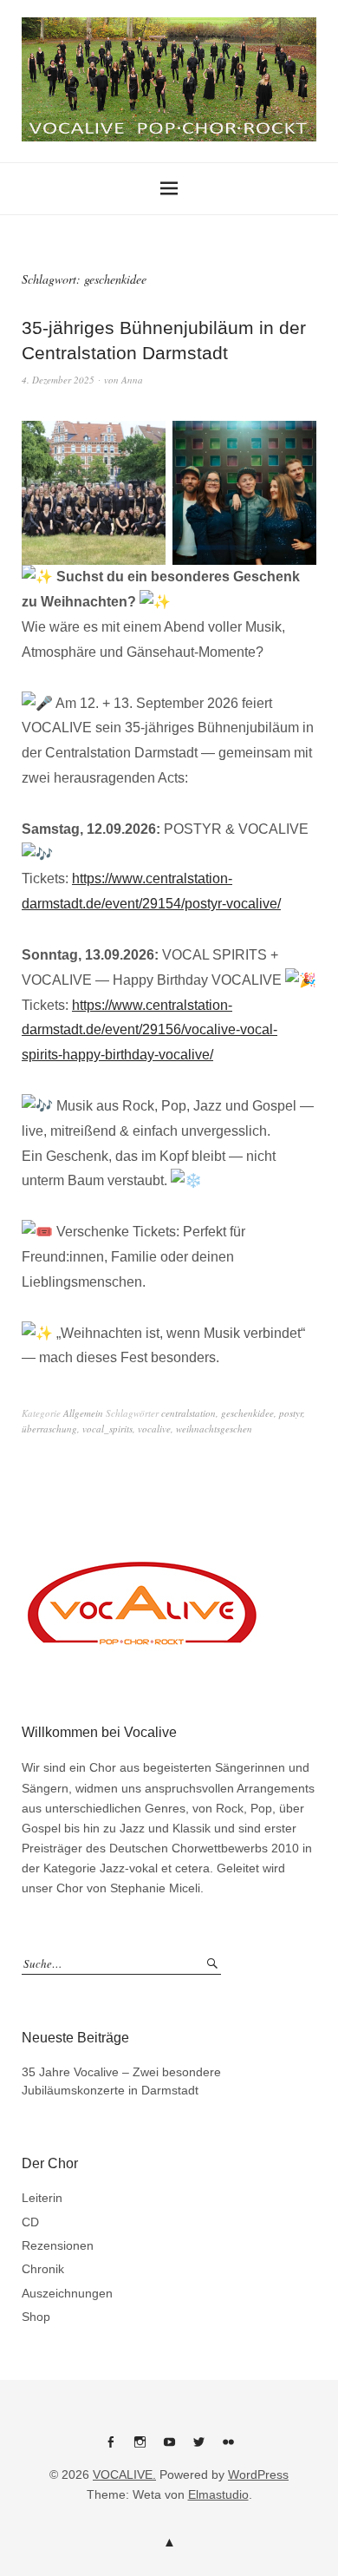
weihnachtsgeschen (214, 1429)
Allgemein (83, 1413)
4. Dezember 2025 (58, 380)
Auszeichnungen (67, 2293)
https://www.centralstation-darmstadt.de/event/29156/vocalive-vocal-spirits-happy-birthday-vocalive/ (149, 1030)
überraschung (49, 1429)
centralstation (188, 1413)
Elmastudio (218, 2494)
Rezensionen (58, 2245)
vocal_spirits (107, 1429)
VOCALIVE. (124, 2474)
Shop (36, 2317)
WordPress (258, 2474)
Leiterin (42, 2198)
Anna (132, 380)
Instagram (140, 2448)
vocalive (154, 1429)
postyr (291, 1413)
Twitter (198, 2448)
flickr (228, 2448)
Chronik (43, 2269)
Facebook (110, 2448)
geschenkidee (247, 1413)
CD (30, 2222)
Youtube (169, 2448)
